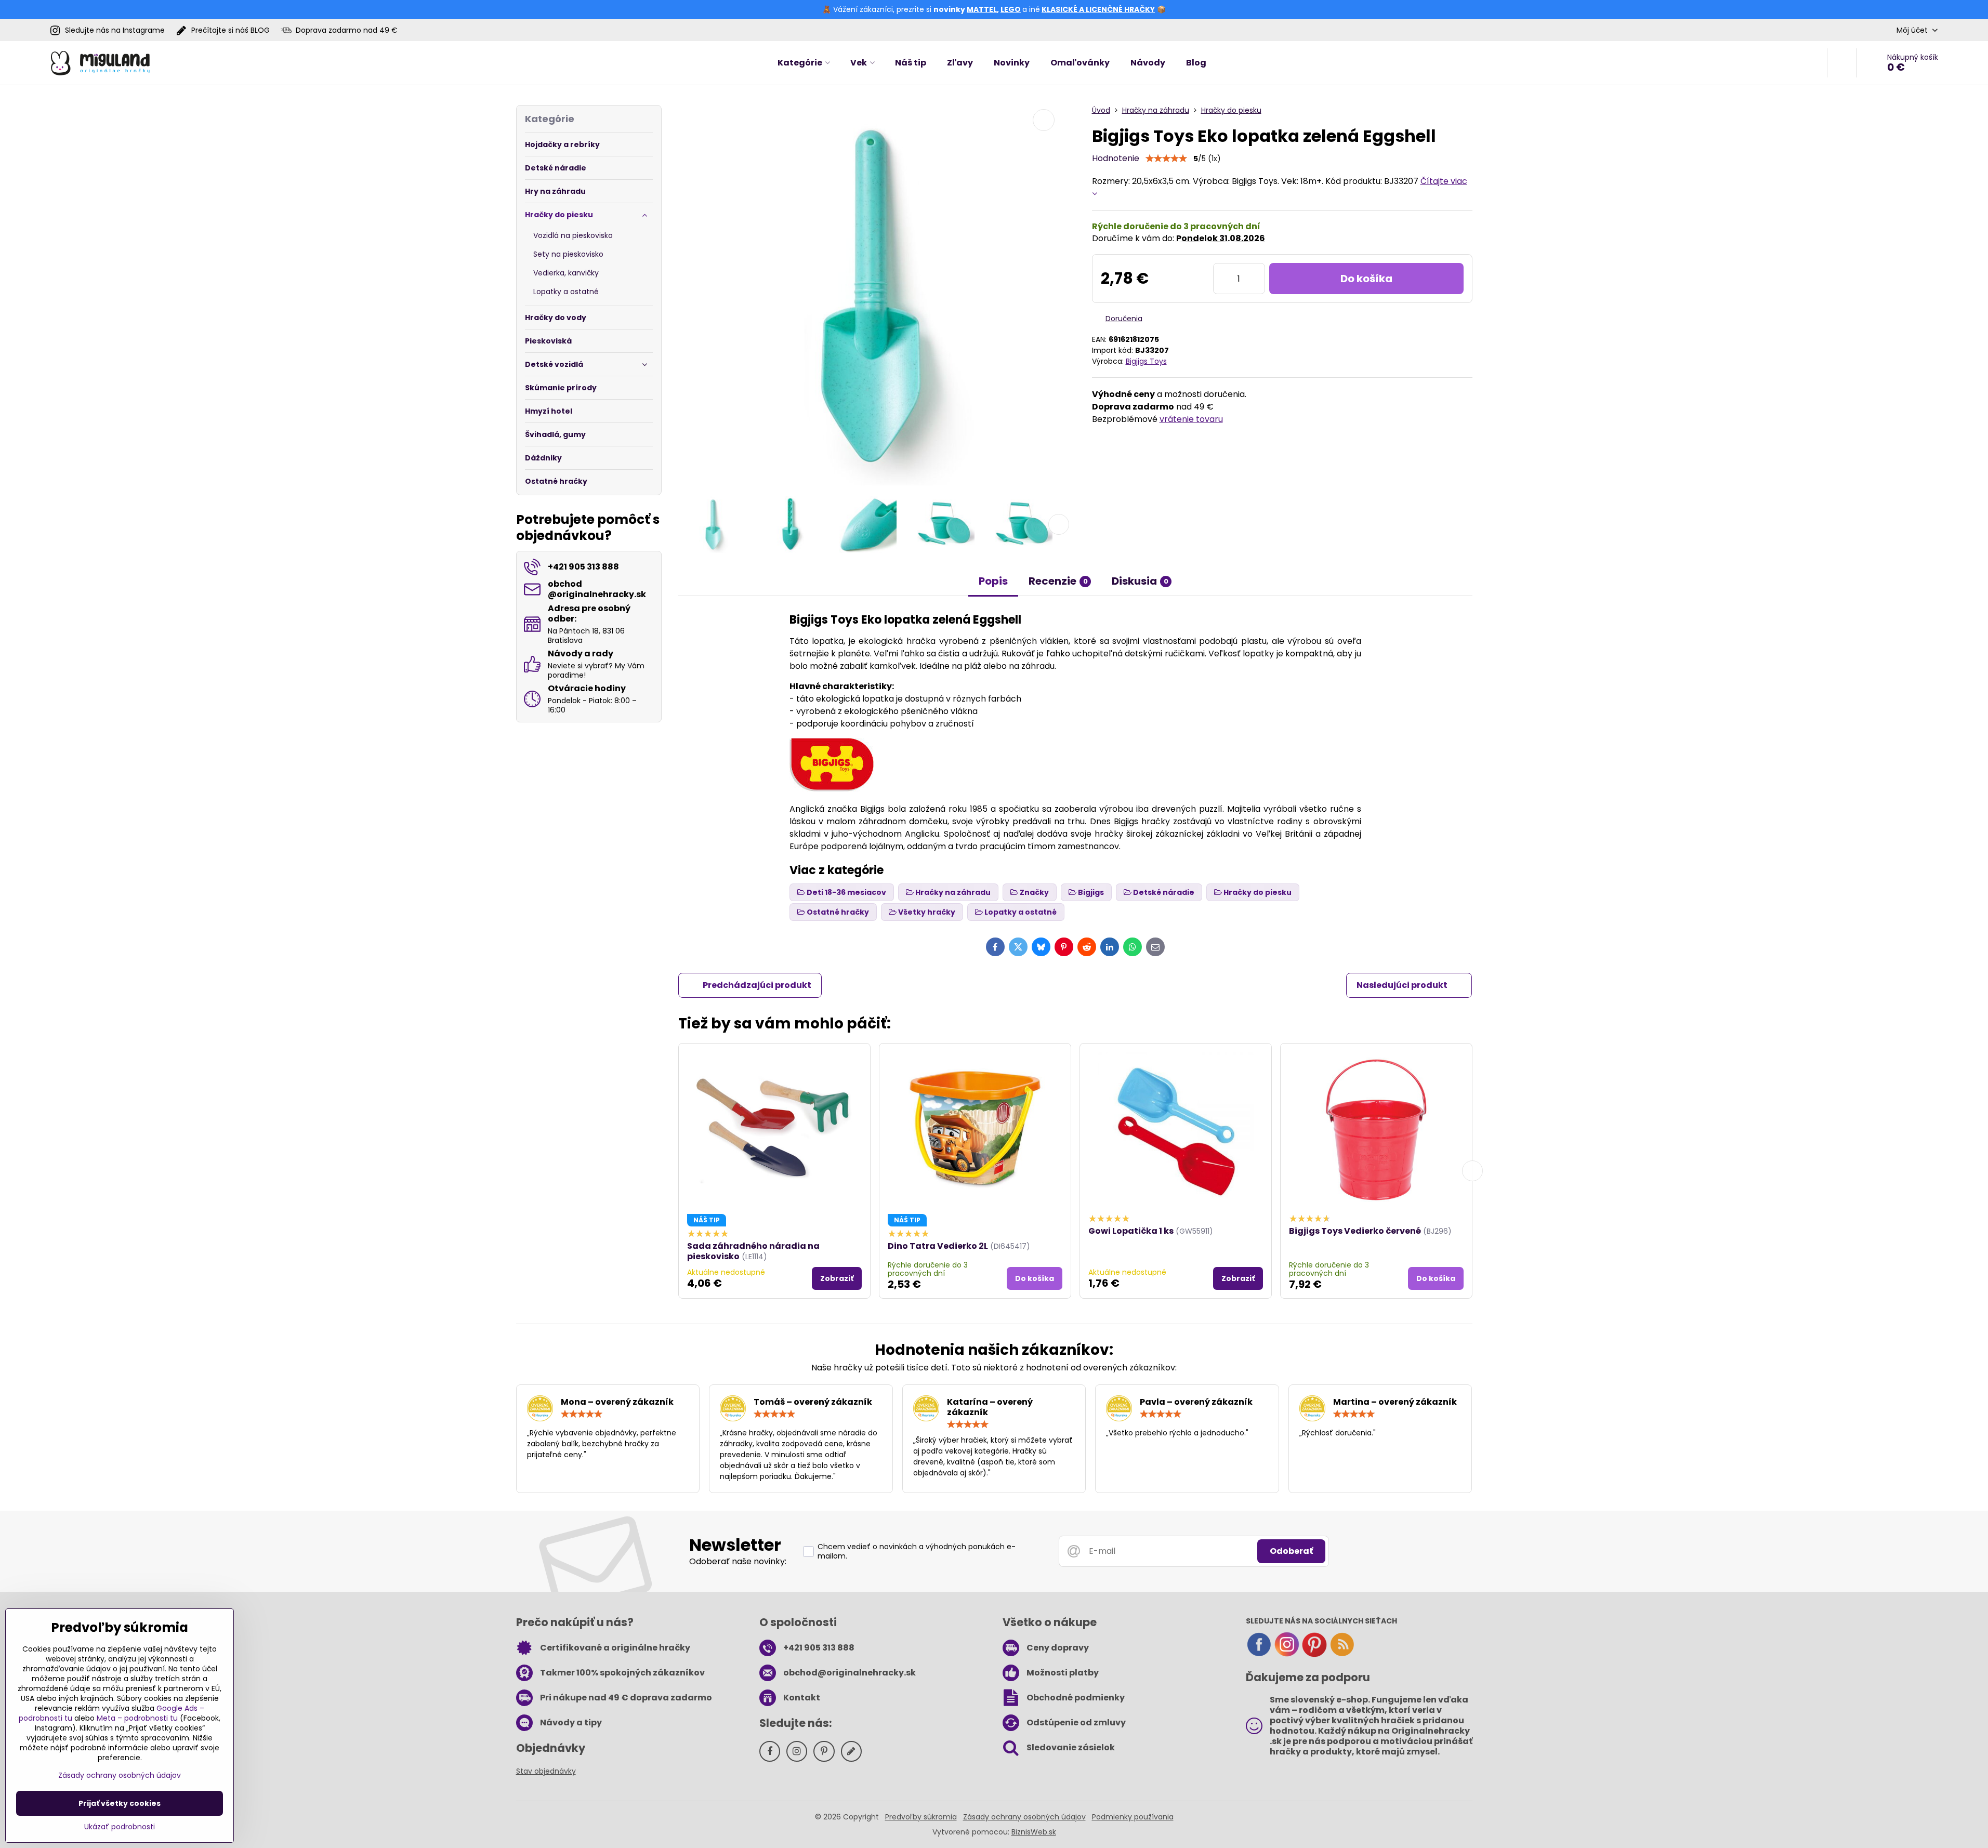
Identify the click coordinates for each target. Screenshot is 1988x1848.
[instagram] (1287, 1655)
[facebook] (1259, 1655)
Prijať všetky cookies (120, 1803)
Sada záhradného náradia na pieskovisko (753, 1251)
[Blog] (1342, 1655)
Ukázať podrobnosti (120, 1827)
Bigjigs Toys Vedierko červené (1355, 1231)
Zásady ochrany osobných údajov (1024, 1817)
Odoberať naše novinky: (738, 1561)
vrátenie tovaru (1191, 419)
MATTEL (982, 9)
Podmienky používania (1133, 1817)
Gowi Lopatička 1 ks (1131, 1231)
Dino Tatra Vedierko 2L (938, 1246)
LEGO (1011, 9)
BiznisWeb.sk (1034, 1832)
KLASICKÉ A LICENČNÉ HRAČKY (1098, 9)
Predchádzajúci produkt (757, 985)
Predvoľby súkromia (921, 1817)
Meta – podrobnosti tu (137, 1718)
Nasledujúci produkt (1402, 985)
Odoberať (1291, 1551)
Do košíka (1366, 279)
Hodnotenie (1116, 158)
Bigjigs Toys (1146, 361)
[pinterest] (1314, 1655)
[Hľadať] (1842, 63)
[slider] (1166, 159)
